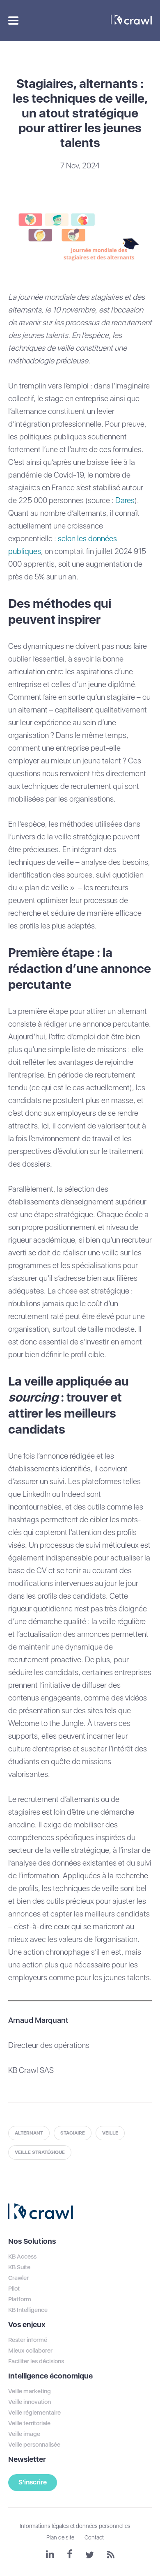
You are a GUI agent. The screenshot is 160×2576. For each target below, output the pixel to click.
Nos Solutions (32, 2241)
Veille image (24, 2434)
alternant (29, 2133)
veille (110, 2133)
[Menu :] (12, 21)
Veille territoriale (29, 2423)
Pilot (14, 2289)
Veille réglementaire (34, 2413)
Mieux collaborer (30, 2351)
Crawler (18, 2278)
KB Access (22, 2257)
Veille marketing (30, 2391)
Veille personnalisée (34, 2445)
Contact (94, 2537)
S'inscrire (33, 2482)
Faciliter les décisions (36, 2361)
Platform (20, 2299)
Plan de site (60, 2537)
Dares (125, 500)
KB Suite (19, 2267)
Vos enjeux (27, 2324)
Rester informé (28, 2340)
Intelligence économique (50, 2376)
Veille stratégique (40, 2152)
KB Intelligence (28, 2310)
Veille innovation (30, 2402)
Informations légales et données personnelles (75, 2526)
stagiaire (73, 2133)
